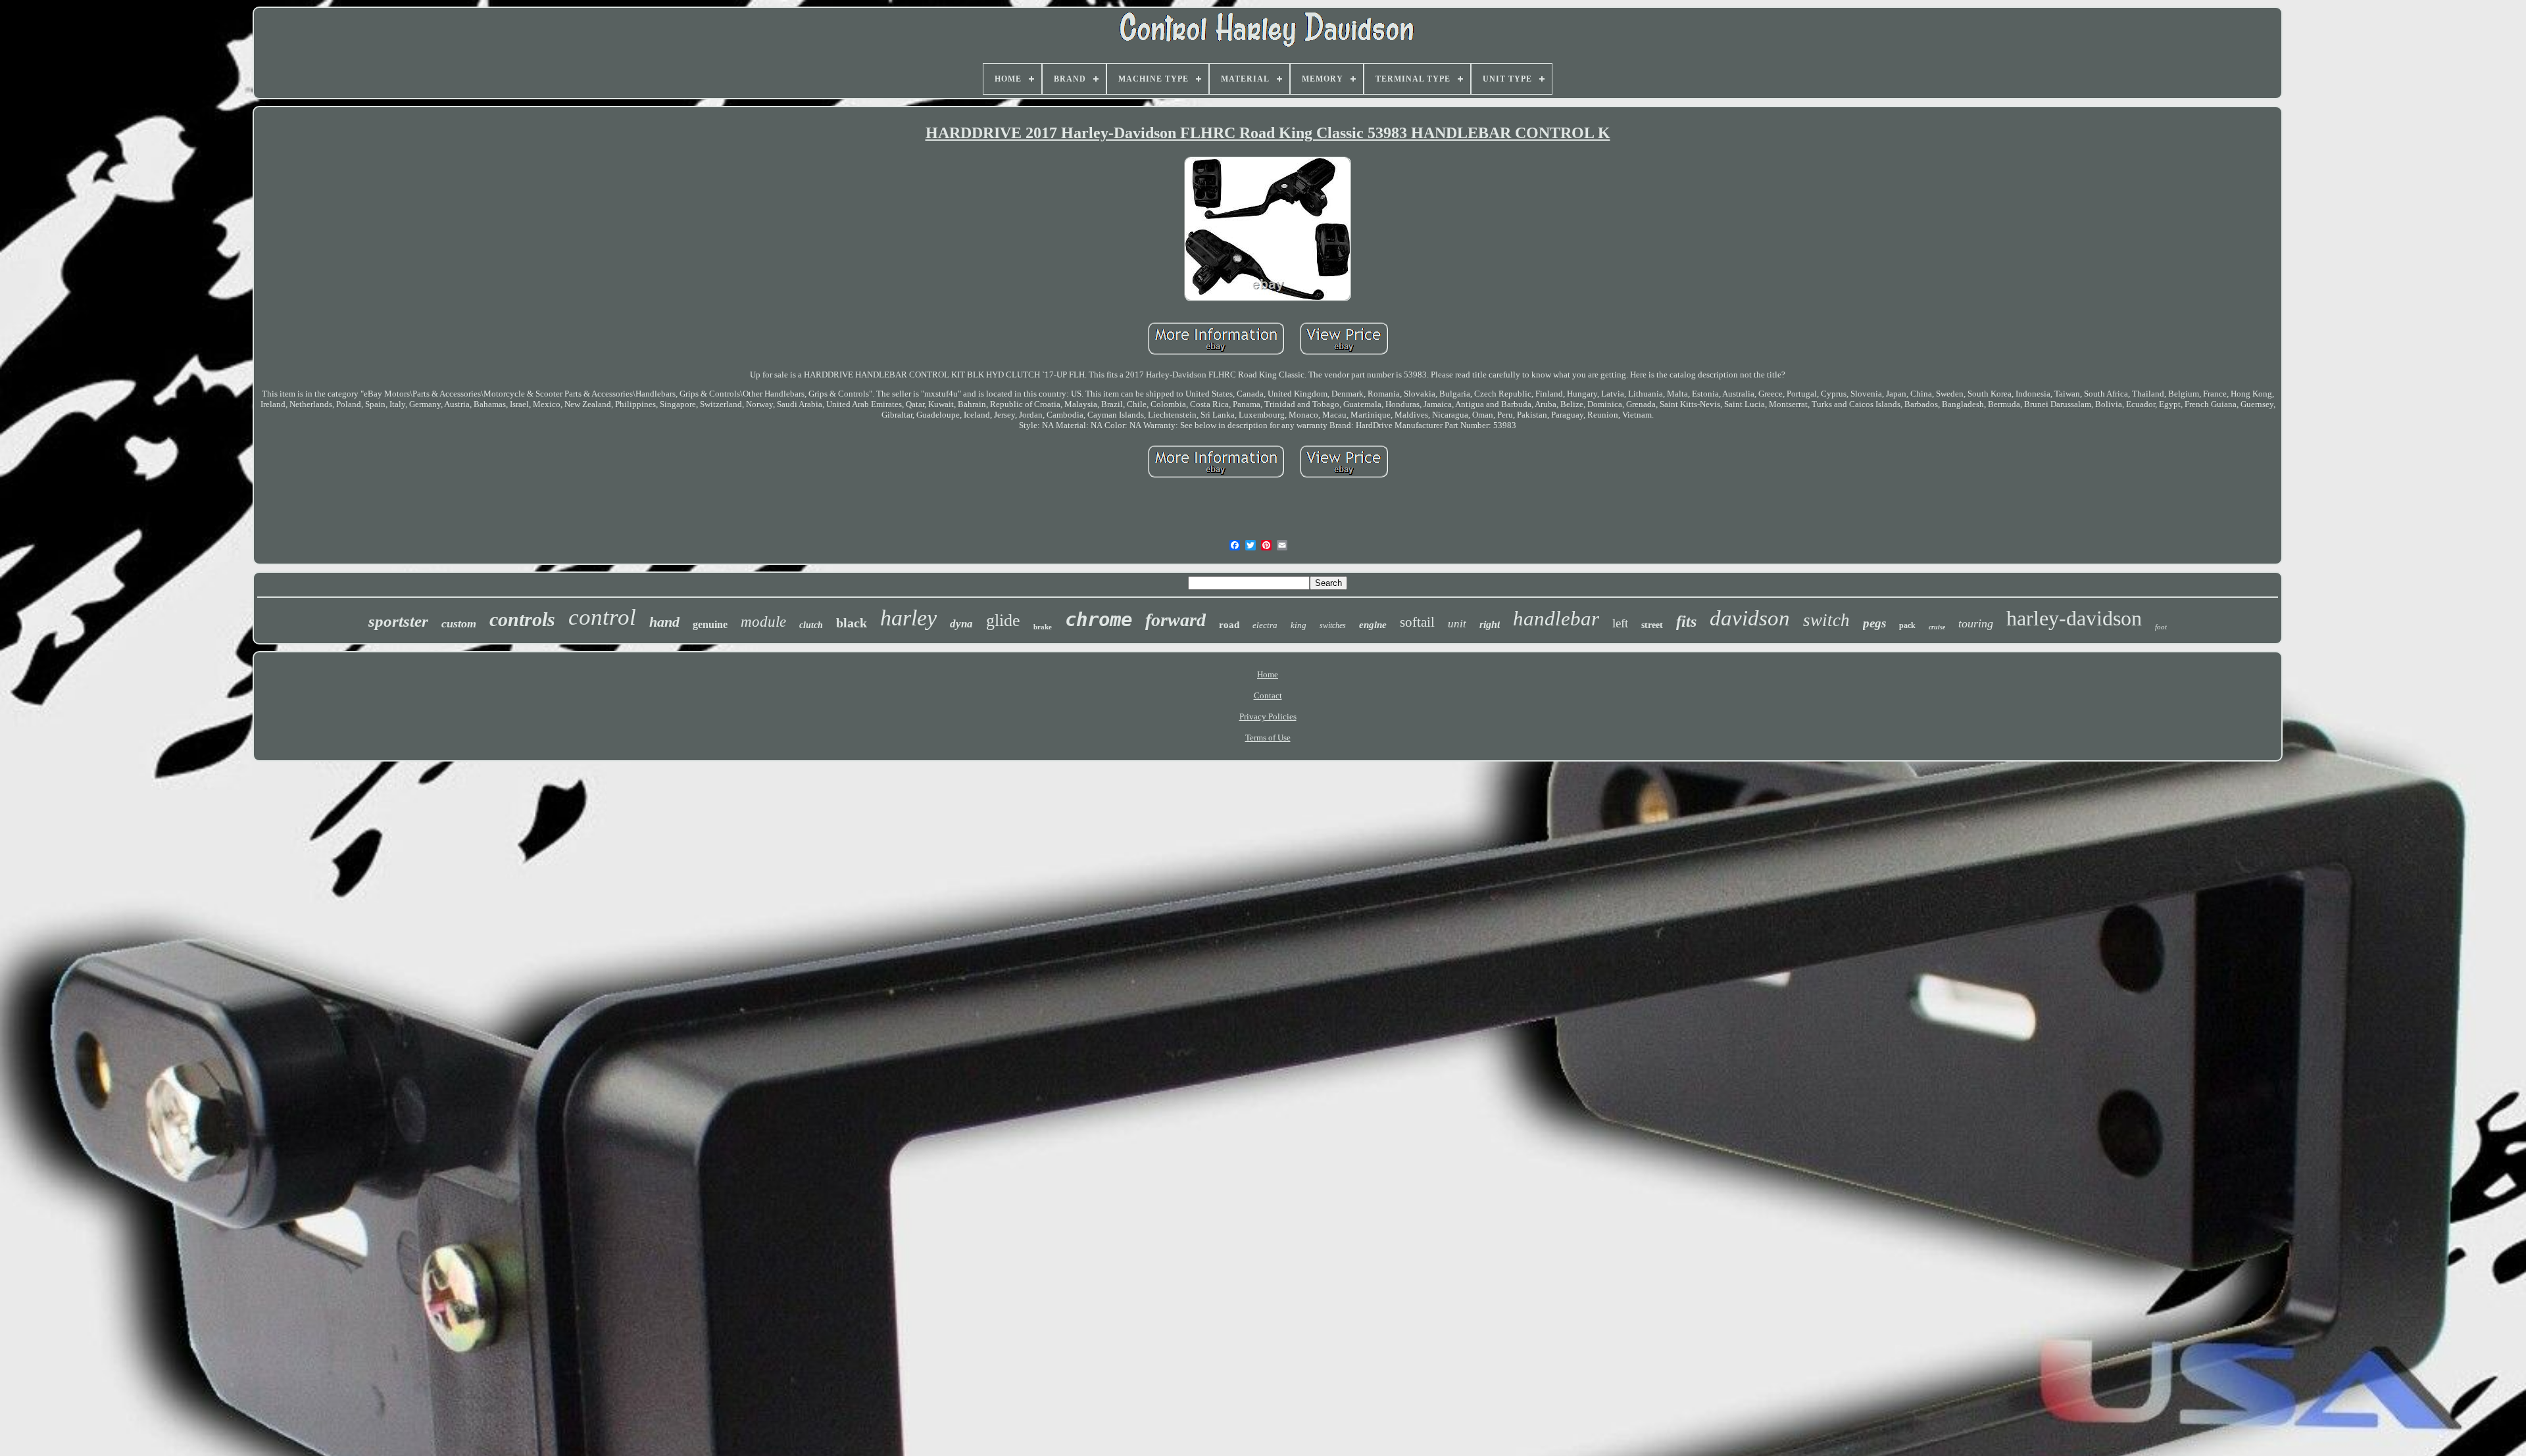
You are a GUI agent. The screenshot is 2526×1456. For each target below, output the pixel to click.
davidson (1750, 618)
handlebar (1556, 619)
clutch (811, 625)
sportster (398, 621)
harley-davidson (2074, 618)
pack (1907, 625)
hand (664, 622)
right (1490, 624)
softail (1417, 622)
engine (1373, 625)
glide (1003, 620)
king (1299, 625)
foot (2161, 627)
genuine (710, 624)
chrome (1099, 619)
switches (1333, 625)
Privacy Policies (1268, 716)
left (1620, 623)
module (763, 622)
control (602, 617)
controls (522, 619)
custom (459, 623)
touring (1976, 623)
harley (908, 618)
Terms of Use (1268, 738)
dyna (961, 624)
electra (1265, 625)
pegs (1874, 623)
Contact (1268, 695)
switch (1826, 620)
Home (1268, 674)
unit (1457, 624)
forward (1176, 620)
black (852, 623)
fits (1686, 621)
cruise (1937, 627)
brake (1043, 627)
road (1229, 625)
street (1652, 625)
